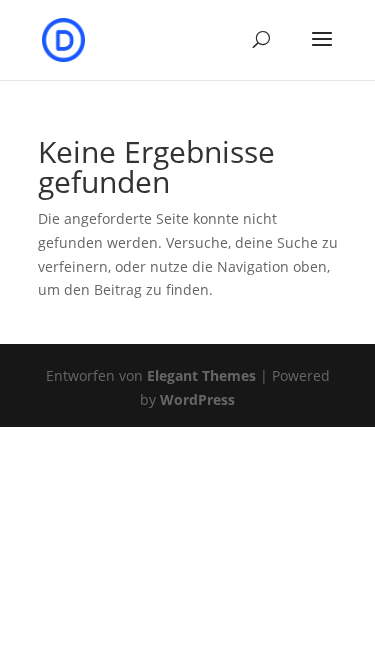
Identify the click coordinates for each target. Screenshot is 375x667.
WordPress (197, 399)
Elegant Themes (201, 375)
